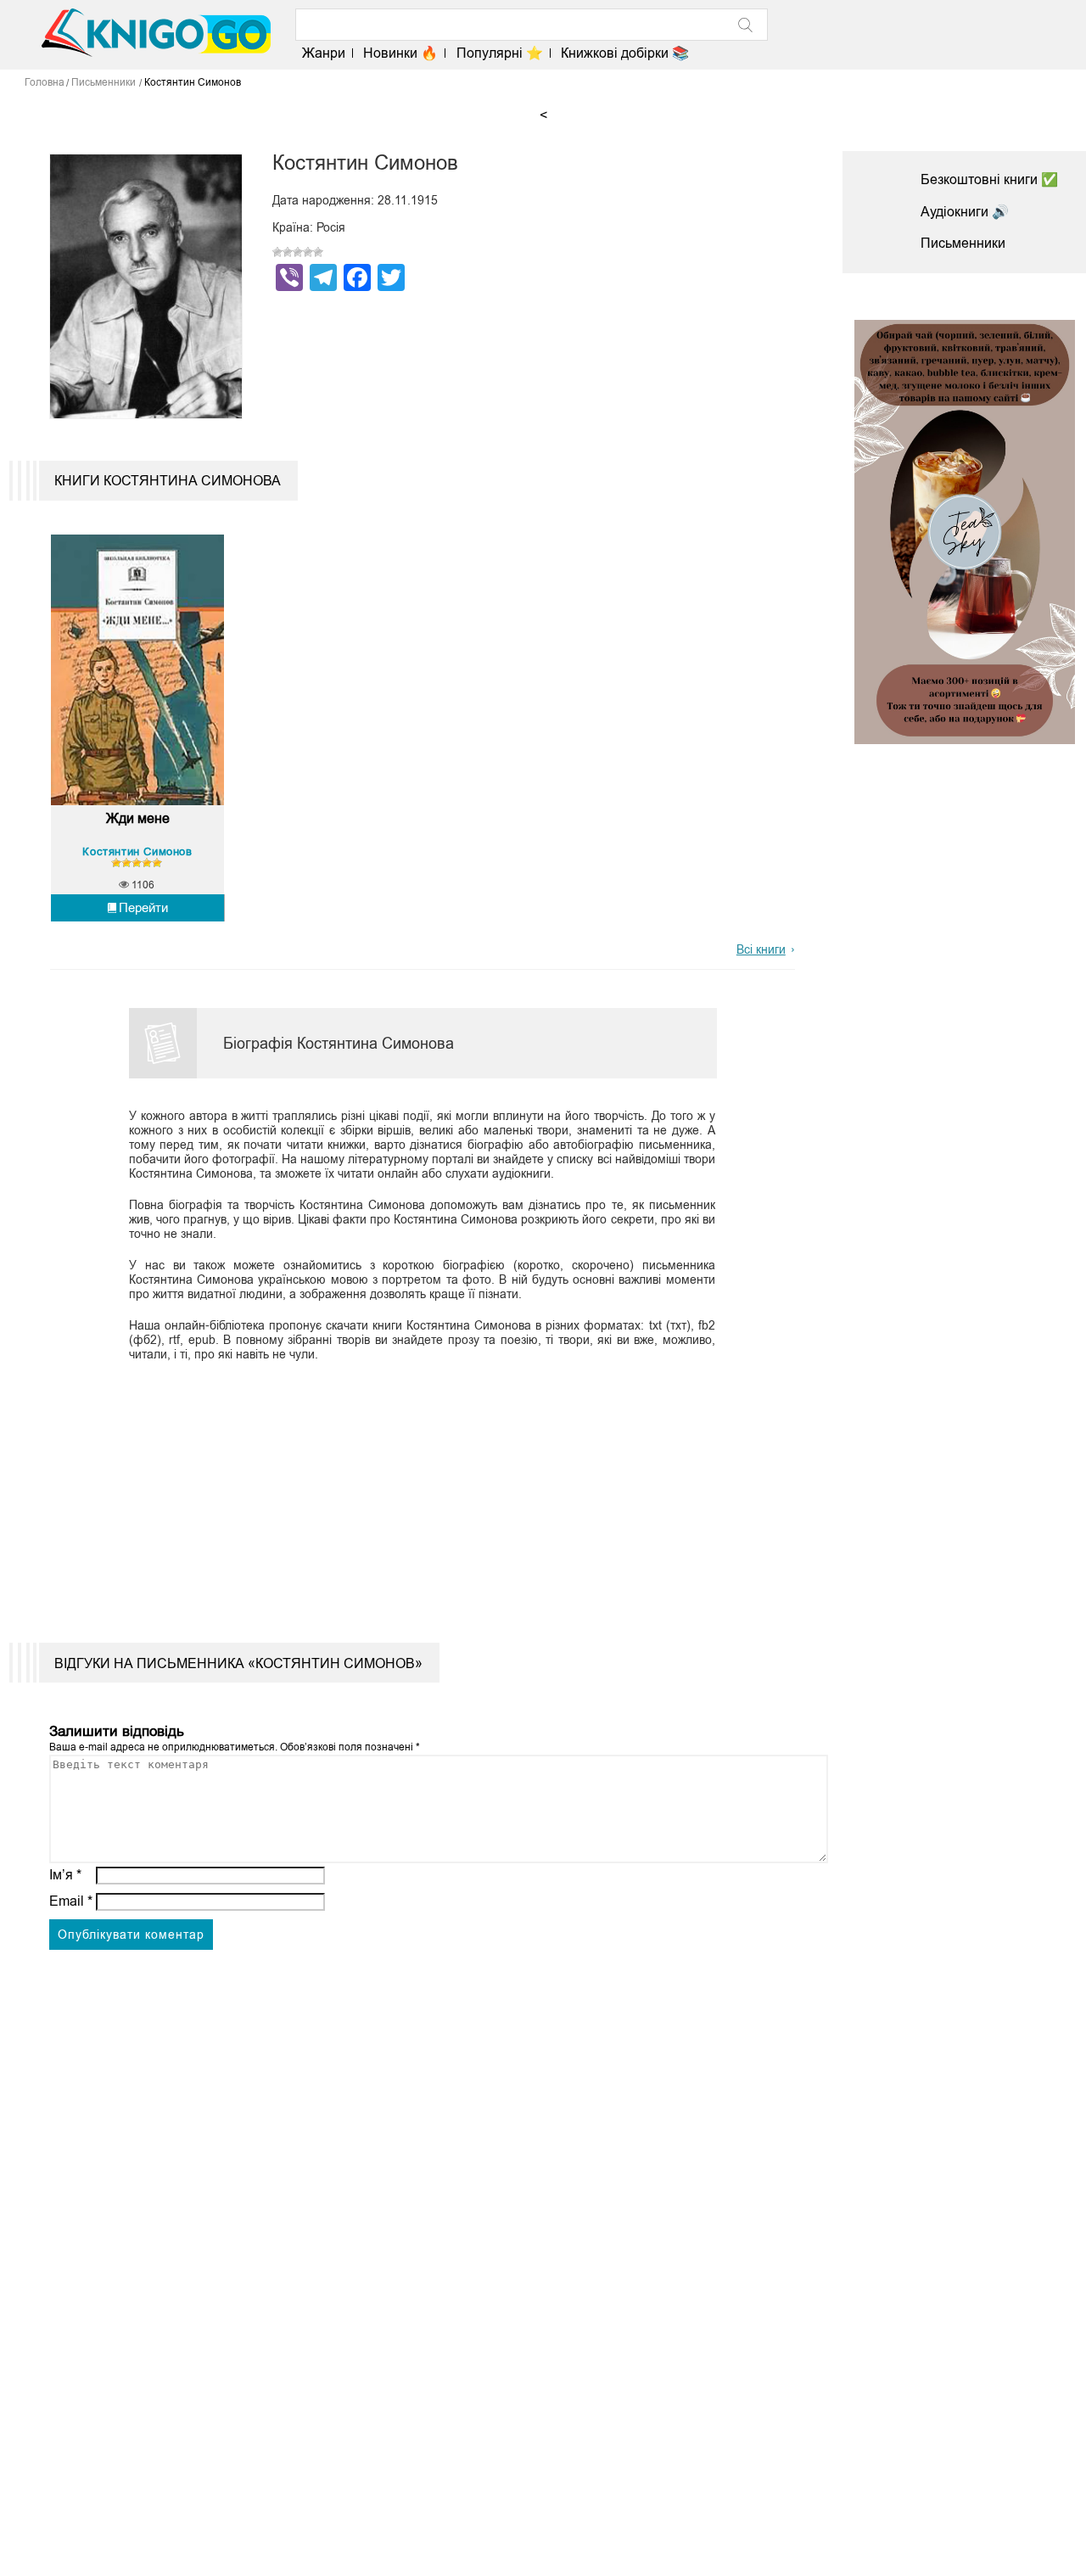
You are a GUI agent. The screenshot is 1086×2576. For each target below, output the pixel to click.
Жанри (324, 53)
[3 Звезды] (298, 252)
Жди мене (138, 818)
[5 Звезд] (318, 252)
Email (71, 1901)
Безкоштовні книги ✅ (989, 179)
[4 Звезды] (308, 252)
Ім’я (65, 1875)
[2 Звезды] (288, 252)
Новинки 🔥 (400, 53)
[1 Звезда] (277, 252)
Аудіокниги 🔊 (965, 212)
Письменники (963, 243)
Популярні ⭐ (499, 53)
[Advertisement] (413, 1490)
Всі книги (761, 949)
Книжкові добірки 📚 (625, 53)
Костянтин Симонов (137, 851)
